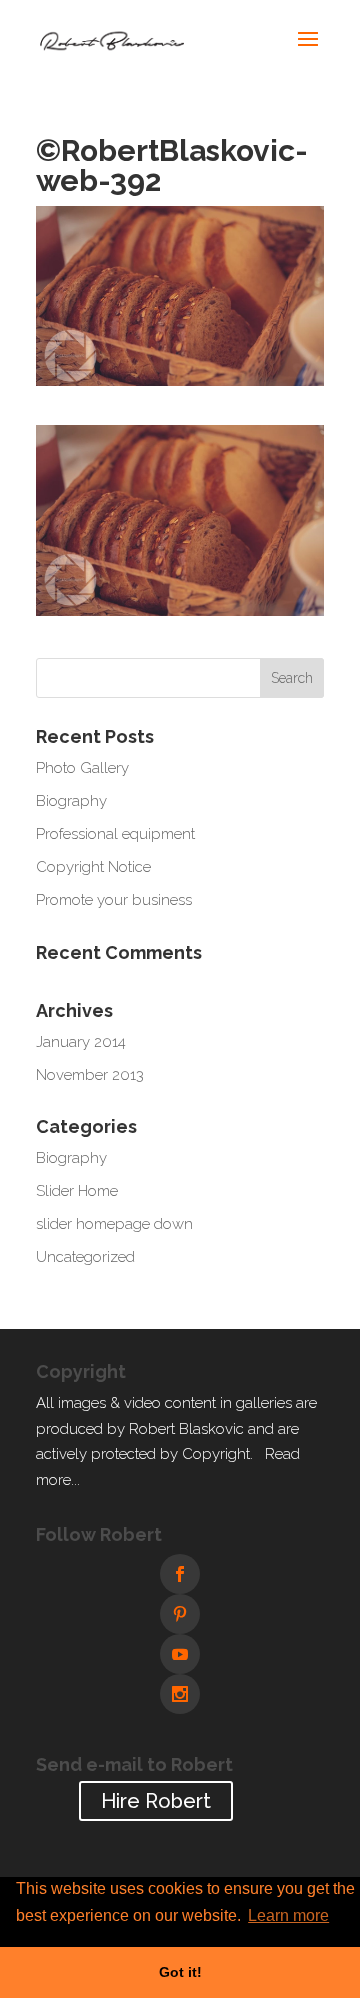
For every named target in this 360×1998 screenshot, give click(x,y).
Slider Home (77, 1191)
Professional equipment (115, 834)
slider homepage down (114, 1224)
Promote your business (114, 900)
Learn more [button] (288, 1915)
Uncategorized (85, 1257)
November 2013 (90, 1075)
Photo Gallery (82, 768)
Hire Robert (156, 1801)
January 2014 (81, 1042)
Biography (71, 801)
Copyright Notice (93, 867)
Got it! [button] (180, 1972)
